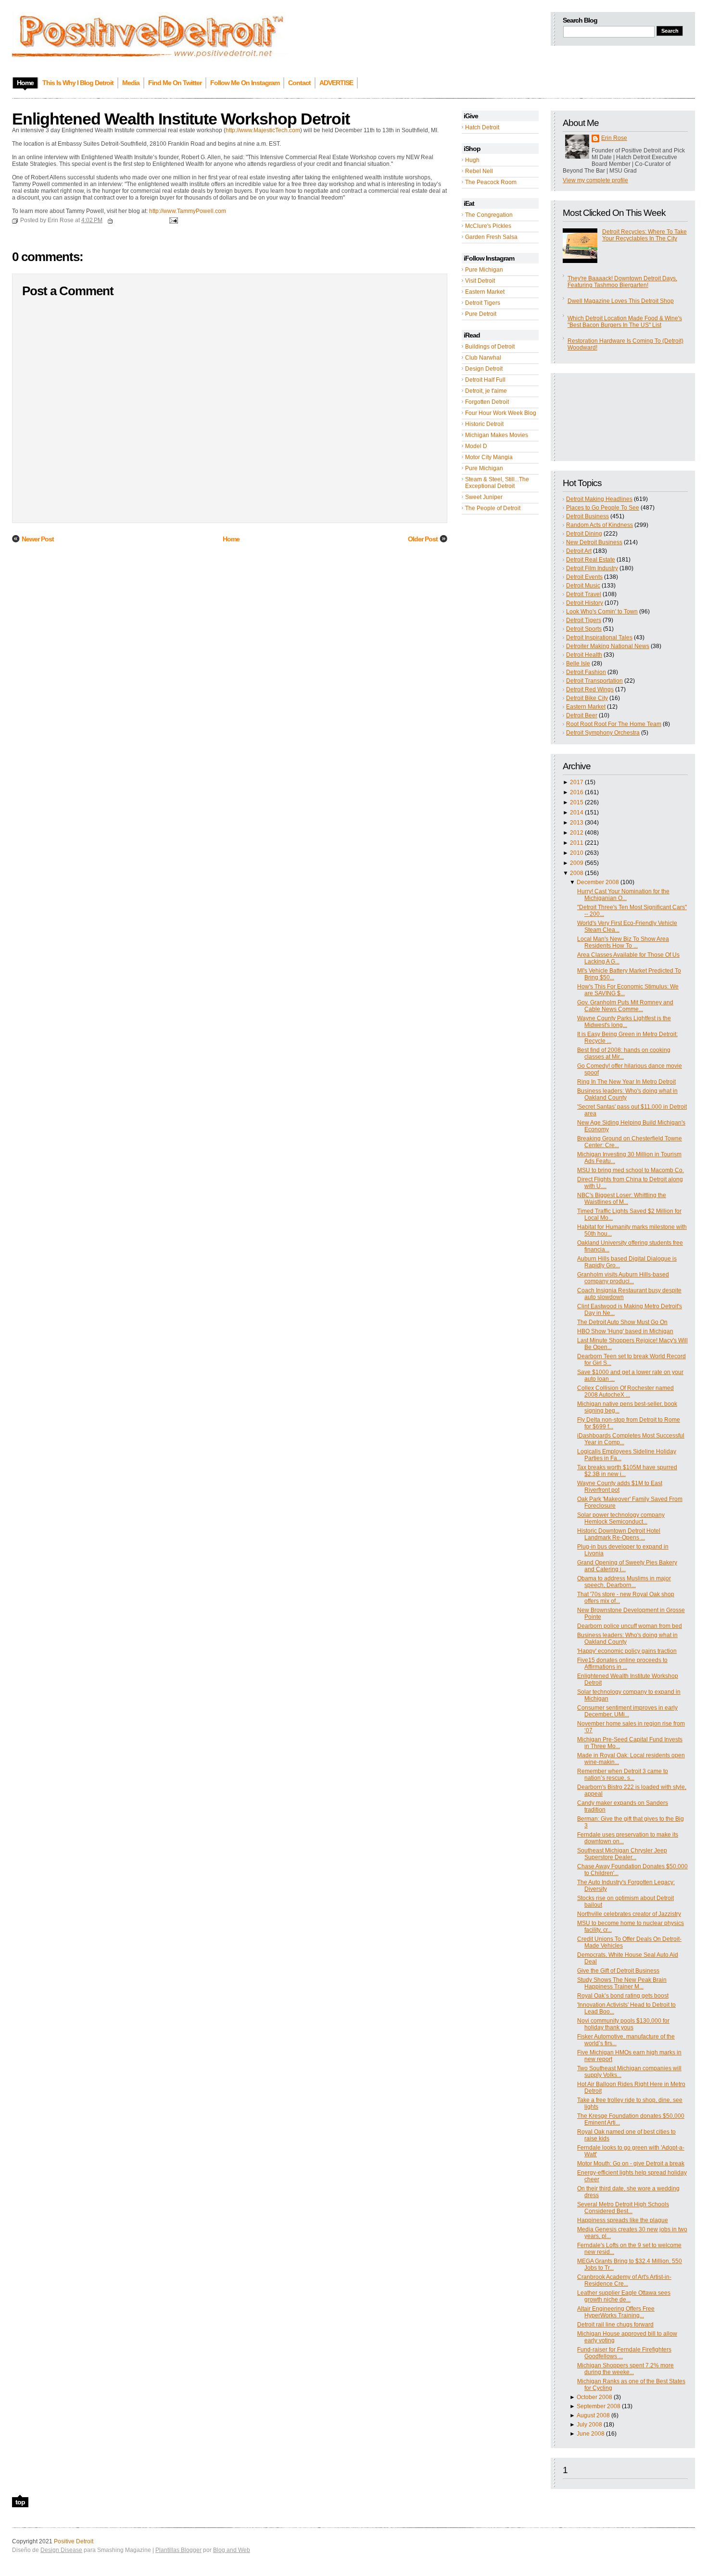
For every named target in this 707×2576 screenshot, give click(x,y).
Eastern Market (485, 292)
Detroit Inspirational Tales (599, 638)
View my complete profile (595, 180)
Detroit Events (584, 577)
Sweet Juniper (484, 497)
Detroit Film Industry (592, 568)
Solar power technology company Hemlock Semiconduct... (621, 1518)
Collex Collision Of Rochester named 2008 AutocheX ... (625, 1391)
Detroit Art (579, 551)
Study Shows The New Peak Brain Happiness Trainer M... (622, 1983)
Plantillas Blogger (178, 2550)
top (20, 2502)
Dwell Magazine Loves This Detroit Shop (621, 301)
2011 (577, 843)
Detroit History (585, 603)
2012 (577, 833)
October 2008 (594, 2397)
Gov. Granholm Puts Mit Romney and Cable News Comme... (625, 1006)
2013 (577, 823)
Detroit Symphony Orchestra (603, 733)
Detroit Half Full (485, 380)
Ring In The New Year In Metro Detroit (626, 1082)
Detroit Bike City (587, 698)
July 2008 (589, 2425)
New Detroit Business (594, 542)
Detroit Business (587, 516)
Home (231, 539)
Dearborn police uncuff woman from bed (630, 1626)
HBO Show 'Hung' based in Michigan (625, 1331)
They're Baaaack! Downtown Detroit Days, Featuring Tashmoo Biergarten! (622, 282)
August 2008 (593, 2415)
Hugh (472, 160)
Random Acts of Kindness (600, 525)
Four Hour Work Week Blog (501, 413)
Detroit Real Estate (591, 560)
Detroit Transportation (594, 681)
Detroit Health (584, 655)
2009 (577, 863)
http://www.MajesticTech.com (263, 130)
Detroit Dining (584, 534)
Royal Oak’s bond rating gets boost (623, 1996)
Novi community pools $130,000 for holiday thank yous (623, 2024)
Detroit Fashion (586, 672)
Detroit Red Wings (590, 689)
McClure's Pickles (488, 226)
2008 (577, 873)
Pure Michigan (484, 270)
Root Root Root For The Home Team (614, 724)
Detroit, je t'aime (486, 391)
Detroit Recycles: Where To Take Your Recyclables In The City (644, 235)
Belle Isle (578, 663)
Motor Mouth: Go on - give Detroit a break (631, 2163)
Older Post (423, 539)
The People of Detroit (493, 508)
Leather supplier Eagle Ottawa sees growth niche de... (624, 2296)
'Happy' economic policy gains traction (627, 1651)
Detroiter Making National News (608, 646)
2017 (577, 782)
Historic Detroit (484, 424)
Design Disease (61, 2550)
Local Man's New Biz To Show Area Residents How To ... (623, 942)
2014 (577, 813)
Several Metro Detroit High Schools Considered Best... (623, 2208)
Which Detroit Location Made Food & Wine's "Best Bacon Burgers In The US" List (625, 322)
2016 (577, 792)
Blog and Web (232, 2550)
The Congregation (489, 215)
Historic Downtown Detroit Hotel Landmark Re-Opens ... (619, 1534)
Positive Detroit (74, 2541)
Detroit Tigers (483, 303)
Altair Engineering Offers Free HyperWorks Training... (616, 2312)
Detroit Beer (582, 715)
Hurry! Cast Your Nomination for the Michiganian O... (623, 895)
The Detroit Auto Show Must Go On (622, 1322)
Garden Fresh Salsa (491, 237)
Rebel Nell (479, 171)
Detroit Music (583, 586)
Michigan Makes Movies (497, 435)
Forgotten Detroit (487, 402)
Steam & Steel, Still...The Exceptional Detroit (497, 483)
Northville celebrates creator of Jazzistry (629, 1914)
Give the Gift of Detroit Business (618, 1971)
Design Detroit (484, 369)
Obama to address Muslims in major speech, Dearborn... (624, 1582)
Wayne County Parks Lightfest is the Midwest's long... (624, 1022)
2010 (577, 853)
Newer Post (38, 539)
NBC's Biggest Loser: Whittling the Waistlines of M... (622, 1199)
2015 (577, 802)
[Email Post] (172, 220)
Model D (476, 446)
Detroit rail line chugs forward (615, 2325)
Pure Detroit (481, 314)
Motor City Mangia (489, 457)
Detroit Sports (584, 629)
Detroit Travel (584, 594)
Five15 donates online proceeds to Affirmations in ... (622, 1663)
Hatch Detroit (482, 127)
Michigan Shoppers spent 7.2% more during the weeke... (625, 2369)
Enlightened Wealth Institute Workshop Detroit (181, 119)
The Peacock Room (491, 182)
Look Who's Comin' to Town (602, 612)
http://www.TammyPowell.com (188, 211)
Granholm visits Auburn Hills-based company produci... (623, 1278)
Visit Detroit (480, 281)
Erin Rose (614, 138)
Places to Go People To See (603, 508)
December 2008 (598, 882)
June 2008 (591, 2434)
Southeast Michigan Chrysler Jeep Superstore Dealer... (622, 1854)
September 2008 (599, 2406)
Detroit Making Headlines (599, 499)
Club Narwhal (483, 358)
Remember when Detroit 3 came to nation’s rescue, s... (623, 1775)
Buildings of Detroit (490, 347)
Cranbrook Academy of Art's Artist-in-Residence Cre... (624, 2280)
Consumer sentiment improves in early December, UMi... (627, 1711)
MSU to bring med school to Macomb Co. (631, 1170)
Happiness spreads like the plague (623, 2220)
